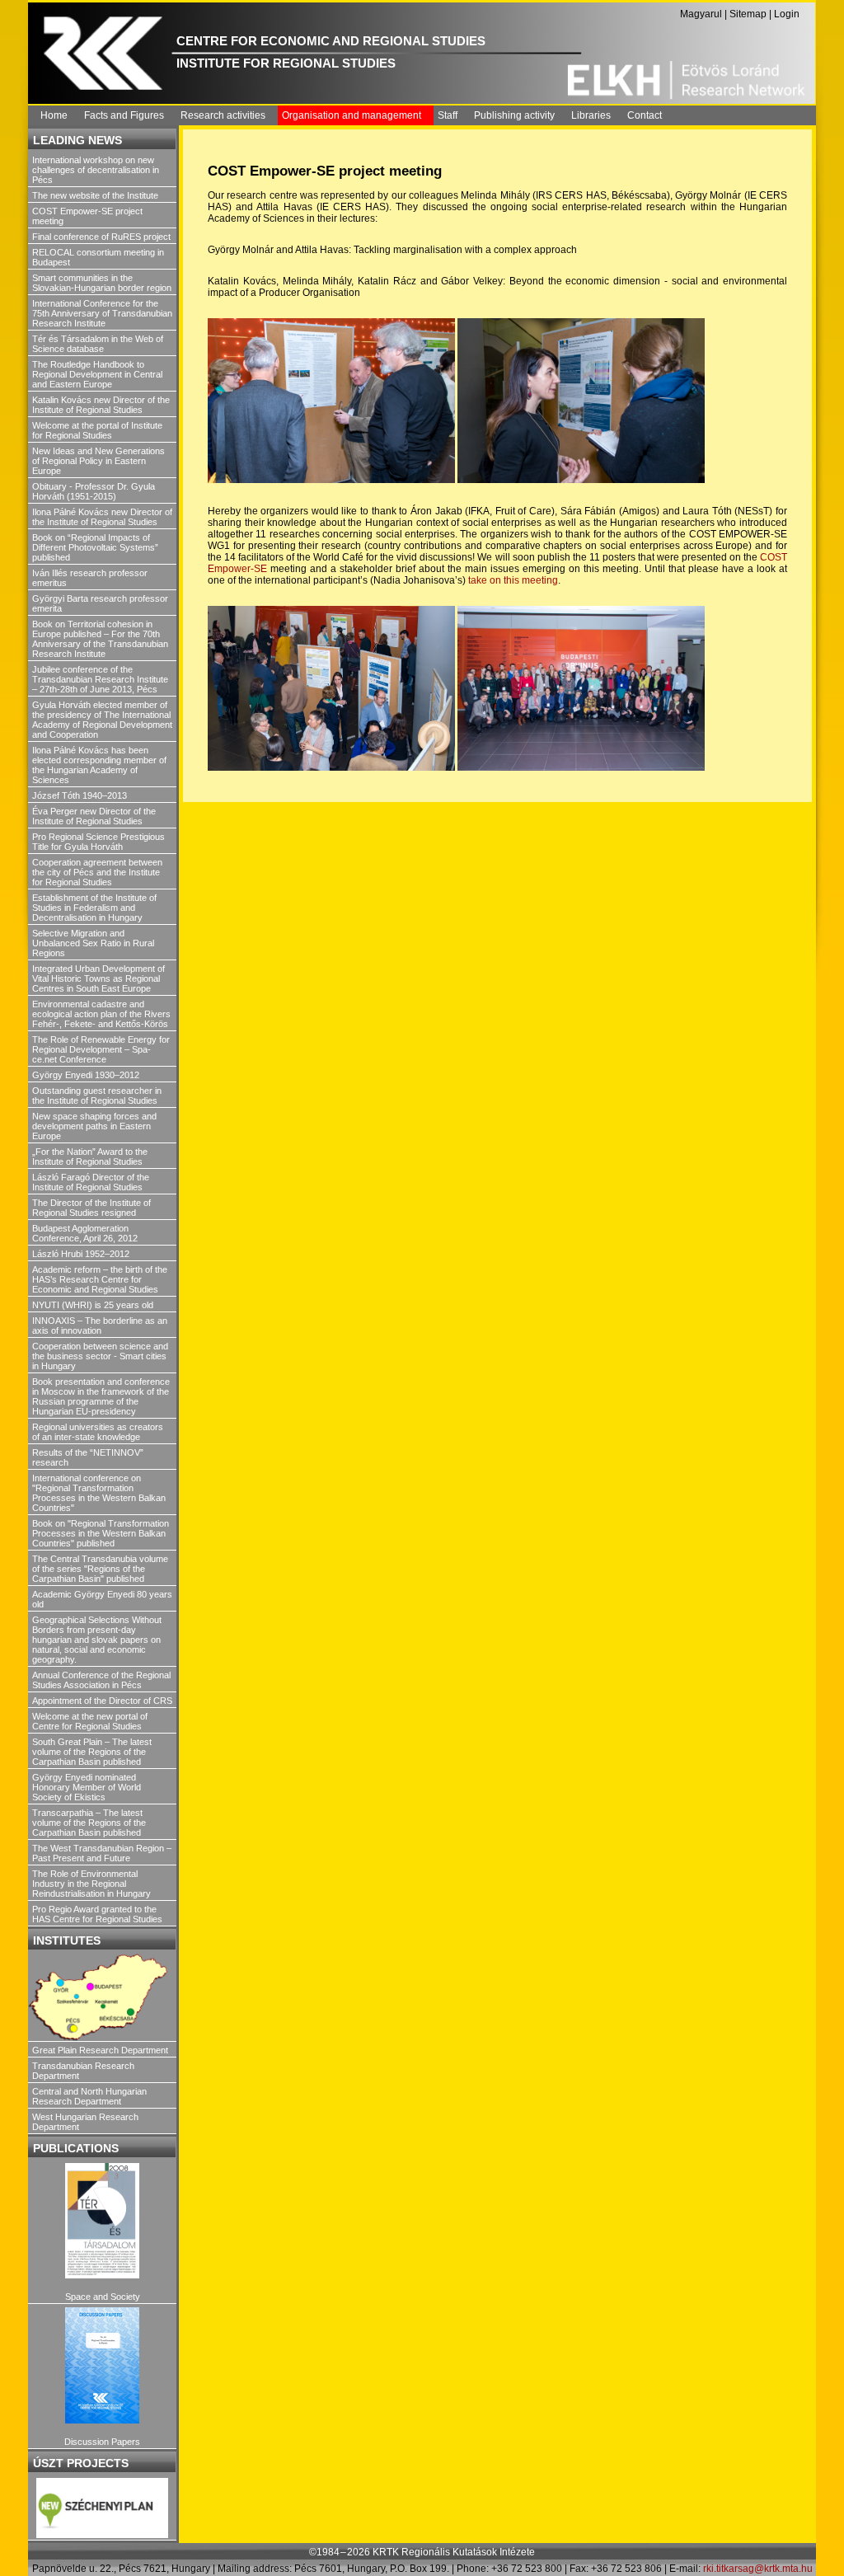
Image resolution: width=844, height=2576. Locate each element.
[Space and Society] (102, 2221)
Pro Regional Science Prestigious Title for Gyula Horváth (98, 842)
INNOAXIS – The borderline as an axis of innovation (100, 1326)
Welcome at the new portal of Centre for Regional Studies (90, 1721)
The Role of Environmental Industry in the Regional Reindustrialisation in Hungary (91, 1884)
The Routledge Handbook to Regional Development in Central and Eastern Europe (97, 374)
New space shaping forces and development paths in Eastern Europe (94, 1126)
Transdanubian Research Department (83, 2071)
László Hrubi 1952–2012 (81, 1254)
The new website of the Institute (95, 195)
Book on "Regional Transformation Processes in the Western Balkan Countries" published (101, 1533)
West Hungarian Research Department (85, 2122)
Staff (448, 115)
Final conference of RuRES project (101, 237)
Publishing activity (514, 115)
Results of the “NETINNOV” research (88, 1457)
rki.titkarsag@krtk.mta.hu (758, 2569)
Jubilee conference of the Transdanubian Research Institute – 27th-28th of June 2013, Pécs (100, 679)
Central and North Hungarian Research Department (89, 2096)
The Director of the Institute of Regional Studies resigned (91, 1208)
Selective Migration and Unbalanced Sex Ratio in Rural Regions (93, 943)
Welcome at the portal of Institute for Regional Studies (97, 430)
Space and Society (103, 2297)
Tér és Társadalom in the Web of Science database (98, 344)
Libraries (591, 115)
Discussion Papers (102, 2442)
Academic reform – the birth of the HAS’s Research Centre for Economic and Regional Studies (100, 1279)
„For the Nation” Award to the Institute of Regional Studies (90, 1157)
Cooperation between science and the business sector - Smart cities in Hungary (100, 1356)
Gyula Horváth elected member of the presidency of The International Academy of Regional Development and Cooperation (102, 720)
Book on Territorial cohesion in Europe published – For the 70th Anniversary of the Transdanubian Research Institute (100, 639)
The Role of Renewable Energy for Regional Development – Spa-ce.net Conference (101, 1049)
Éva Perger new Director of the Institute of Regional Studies (94, 816)
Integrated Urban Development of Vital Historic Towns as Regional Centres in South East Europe (98, 978)
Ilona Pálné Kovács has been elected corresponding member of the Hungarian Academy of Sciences (99, 765)
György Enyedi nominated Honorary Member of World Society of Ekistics (87, 1787)
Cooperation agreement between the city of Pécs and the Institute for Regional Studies (97, 872)
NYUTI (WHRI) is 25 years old (93, 1305)
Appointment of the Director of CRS (102, 1701)
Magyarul (701, 14)
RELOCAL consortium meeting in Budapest (98, 257)
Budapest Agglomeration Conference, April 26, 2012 (85, 1233)
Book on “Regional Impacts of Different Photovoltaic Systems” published (95, 547)
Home (54, 115)
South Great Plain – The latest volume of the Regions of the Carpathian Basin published (92, 1752)
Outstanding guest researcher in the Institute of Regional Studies (97, 1096)
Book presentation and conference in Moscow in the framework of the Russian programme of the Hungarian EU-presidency (101, 1396)
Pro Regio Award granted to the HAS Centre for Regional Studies (97, 1914)
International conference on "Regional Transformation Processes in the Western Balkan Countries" (99, 1493)
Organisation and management (352, 115)
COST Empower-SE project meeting (87, 216)
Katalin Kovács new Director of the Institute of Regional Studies (101, 405)
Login (787, 14)
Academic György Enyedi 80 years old (102, 1599)
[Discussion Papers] (102, 2365)
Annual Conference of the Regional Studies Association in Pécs (101, 1680)
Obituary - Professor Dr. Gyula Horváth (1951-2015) (94, 491)
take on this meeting (513, 580)
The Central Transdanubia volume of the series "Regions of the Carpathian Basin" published (100, 1569)
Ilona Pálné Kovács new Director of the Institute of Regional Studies (102, 517)
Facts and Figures (124, 115)
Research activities (223, 115)
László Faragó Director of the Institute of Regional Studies (91, 1182)
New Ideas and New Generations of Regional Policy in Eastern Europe (98, 461)
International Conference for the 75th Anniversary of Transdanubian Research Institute (102, 313)
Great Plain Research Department (100, 2050)
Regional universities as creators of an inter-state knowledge (98, 1432)
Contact (645, 115)
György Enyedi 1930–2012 (86, 1075)
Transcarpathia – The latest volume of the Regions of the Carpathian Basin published (89, 1823)
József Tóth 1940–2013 (80, 795)
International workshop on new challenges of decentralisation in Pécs (96, 170)
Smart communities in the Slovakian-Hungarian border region (102, 283)
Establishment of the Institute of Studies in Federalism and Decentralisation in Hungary (94, 908)
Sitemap (748, 14)
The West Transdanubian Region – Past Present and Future (102, 1853)
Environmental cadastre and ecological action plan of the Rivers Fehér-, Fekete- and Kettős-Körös (101, 1014)
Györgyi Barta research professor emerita (100, 603)
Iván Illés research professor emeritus (90, 578)
